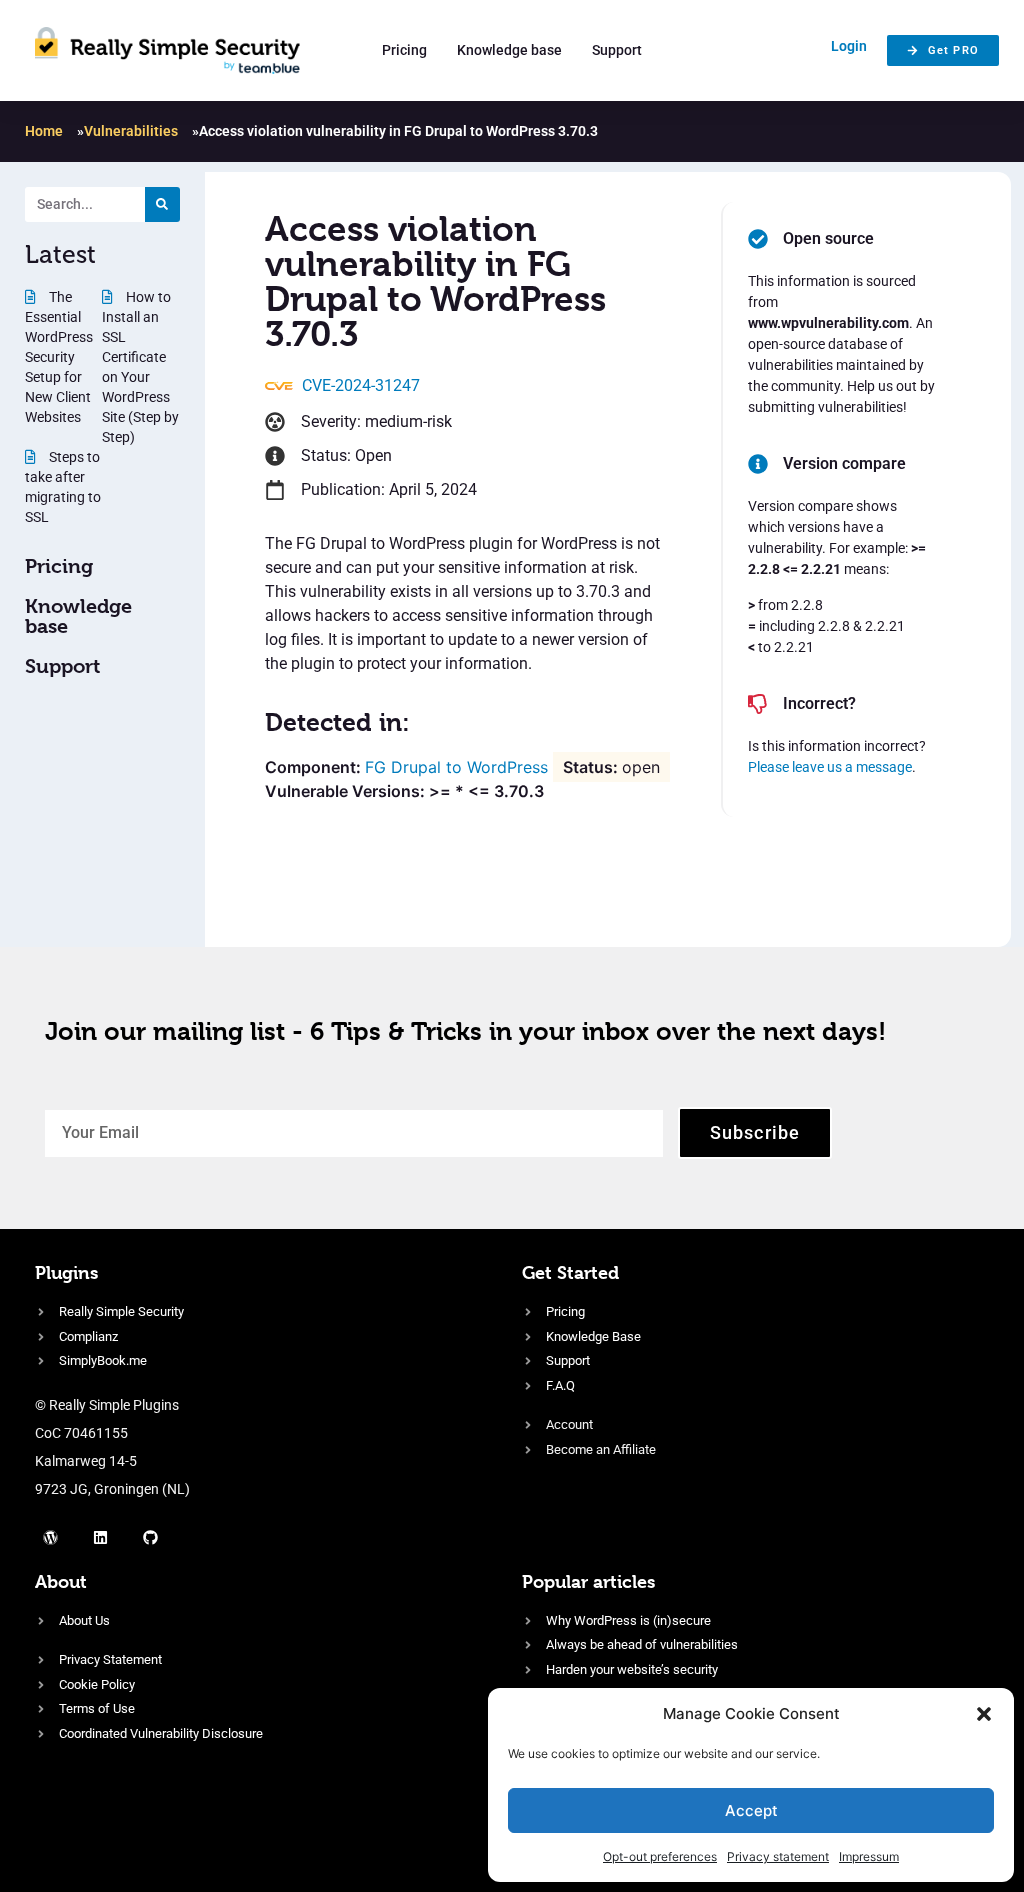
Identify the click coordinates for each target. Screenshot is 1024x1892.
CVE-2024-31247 (361, 385)
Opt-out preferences (660, 1856)
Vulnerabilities (131, 131)
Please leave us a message (830, 767)
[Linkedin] (100, 1538)
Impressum (869, 1856)
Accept (751, 1810)
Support (617, 50)
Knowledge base (509, 50)
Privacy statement (778, 1856)
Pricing (404, 50)
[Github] (150, 1538)
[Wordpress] (50, 1538)
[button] (984, 1714)
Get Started (570, 1272)
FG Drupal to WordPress (456, 767)
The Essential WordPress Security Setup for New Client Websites (59, 357)
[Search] (162, 204)
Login (849, 46)
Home (44, 131)
